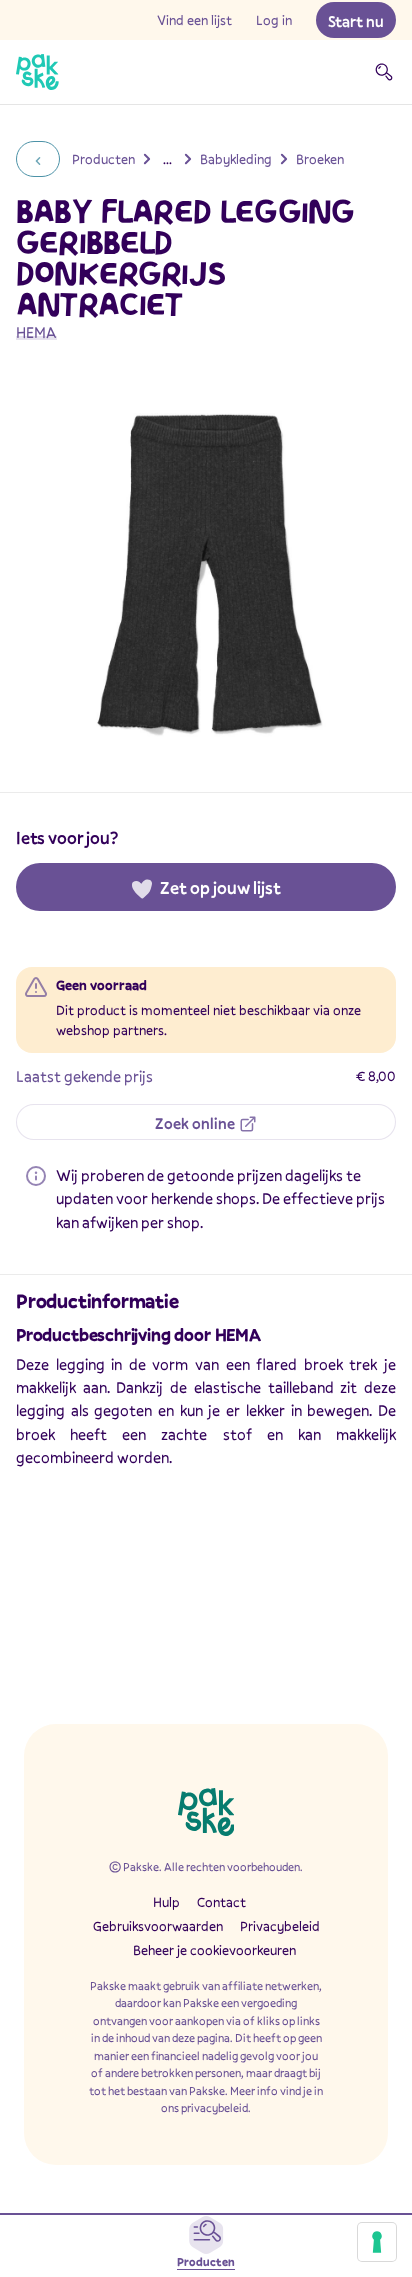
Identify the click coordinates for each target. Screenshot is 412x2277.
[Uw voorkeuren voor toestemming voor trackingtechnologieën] (377, 2242)
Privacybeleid (280, 1926)
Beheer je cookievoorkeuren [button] (214, 1950)
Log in (274, 20)
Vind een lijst (194, 20)
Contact (221, 1902)
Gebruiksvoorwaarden (158, 1926)
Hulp (166, 1902)
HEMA (36, 332)
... (167, 159)
